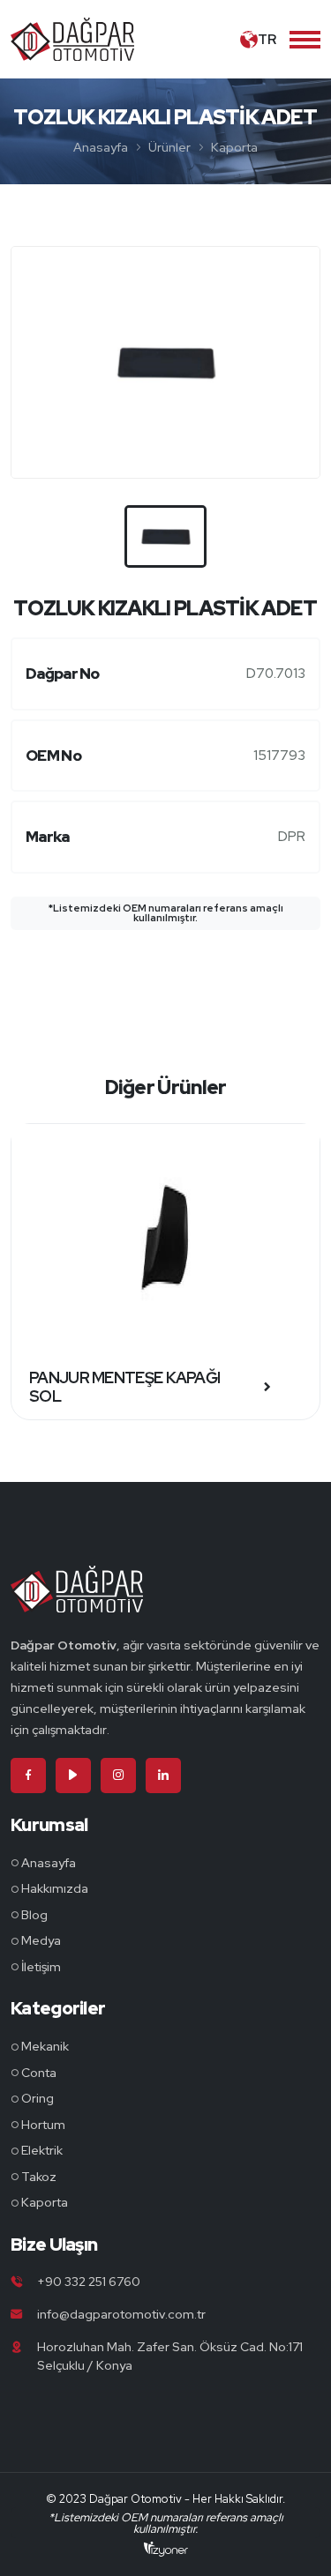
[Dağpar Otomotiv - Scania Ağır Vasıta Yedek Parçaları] (77, 1599)
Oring (38, 2098)
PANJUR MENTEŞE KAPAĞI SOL (124, 1387)
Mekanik (45, 2046)
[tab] (165, 536)
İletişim (41, 1967)
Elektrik (42, 2150)
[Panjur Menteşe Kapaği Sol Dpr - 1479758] (165, 1240)
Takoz (39, 2177)
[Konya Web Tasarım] (166, 2548)
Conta (39, 2073)
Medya (41, 1940)
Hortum (43, 2125)
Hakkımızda (55, 1888)
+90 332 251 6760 (89, 2282)
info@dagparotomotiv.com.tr (121, 2314)
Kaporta (234, 147)
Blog (34, 1915)
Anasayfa (101, 147)
